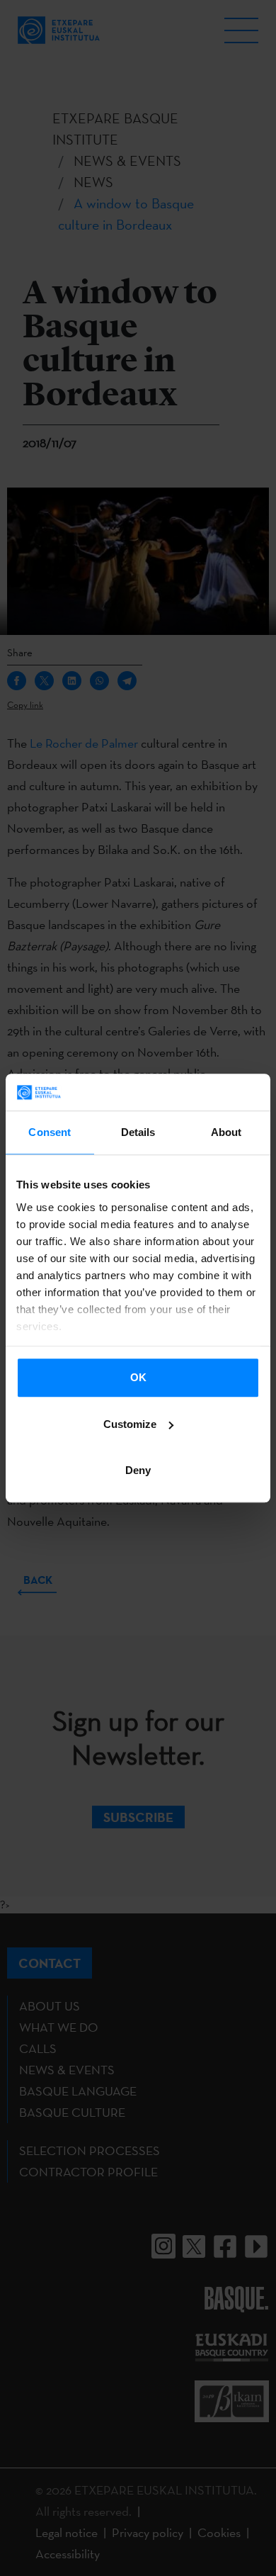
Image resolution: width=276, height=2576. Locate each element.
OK (138, 1377)
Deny (138, 1470)
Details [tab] (138, 1132)
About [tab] (226, 1132)
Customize (130, 1424)
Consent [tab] (50, 1132)
